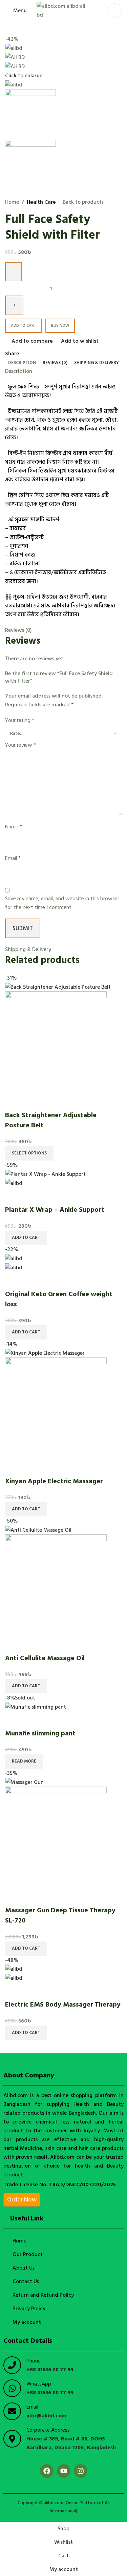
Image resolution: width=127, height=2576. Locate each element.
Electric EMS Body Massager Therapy (63, 2005)
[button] (26, 1238)
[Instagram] (81, 2471)
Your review (20, 745)
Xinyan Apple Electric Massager (54, 1481)
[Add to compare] (14, 1102)
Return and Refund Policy (43, 2295)
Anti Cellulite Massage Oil (45, 1658)
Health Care (41, 202)
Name (14, 827)
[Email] (12, 2411)
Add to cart (24, 326)
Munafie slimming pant (40, 1733)
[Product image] (56, 1042)
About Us (24, 2268)
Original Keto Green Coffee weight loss (59, 1299)
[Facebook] (47, 2471)
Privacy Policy (29, 2309)
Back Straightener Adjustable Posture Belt (51, 1120)
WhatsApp (39, 2384)
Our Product (28, 2254)
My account (27, 2322)
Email (13, 858)
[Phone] (12, 2365)
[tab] (22, 363)
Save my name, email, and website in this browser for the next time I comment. (62, 903)
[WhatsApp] (12, 2388)
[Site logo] (64, 10)
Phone (34, 2361)
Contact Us (26, 2281)
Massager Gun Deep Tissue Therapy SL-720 (60, 1915)
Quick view (32, 1102)
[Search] (115, 11)
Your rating (20, 720)
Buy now (60, 326)
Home (12, 202)
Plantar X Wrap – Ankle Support (55, 1210)
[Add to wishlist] (50, 1102)
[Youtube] (64, 2471)
